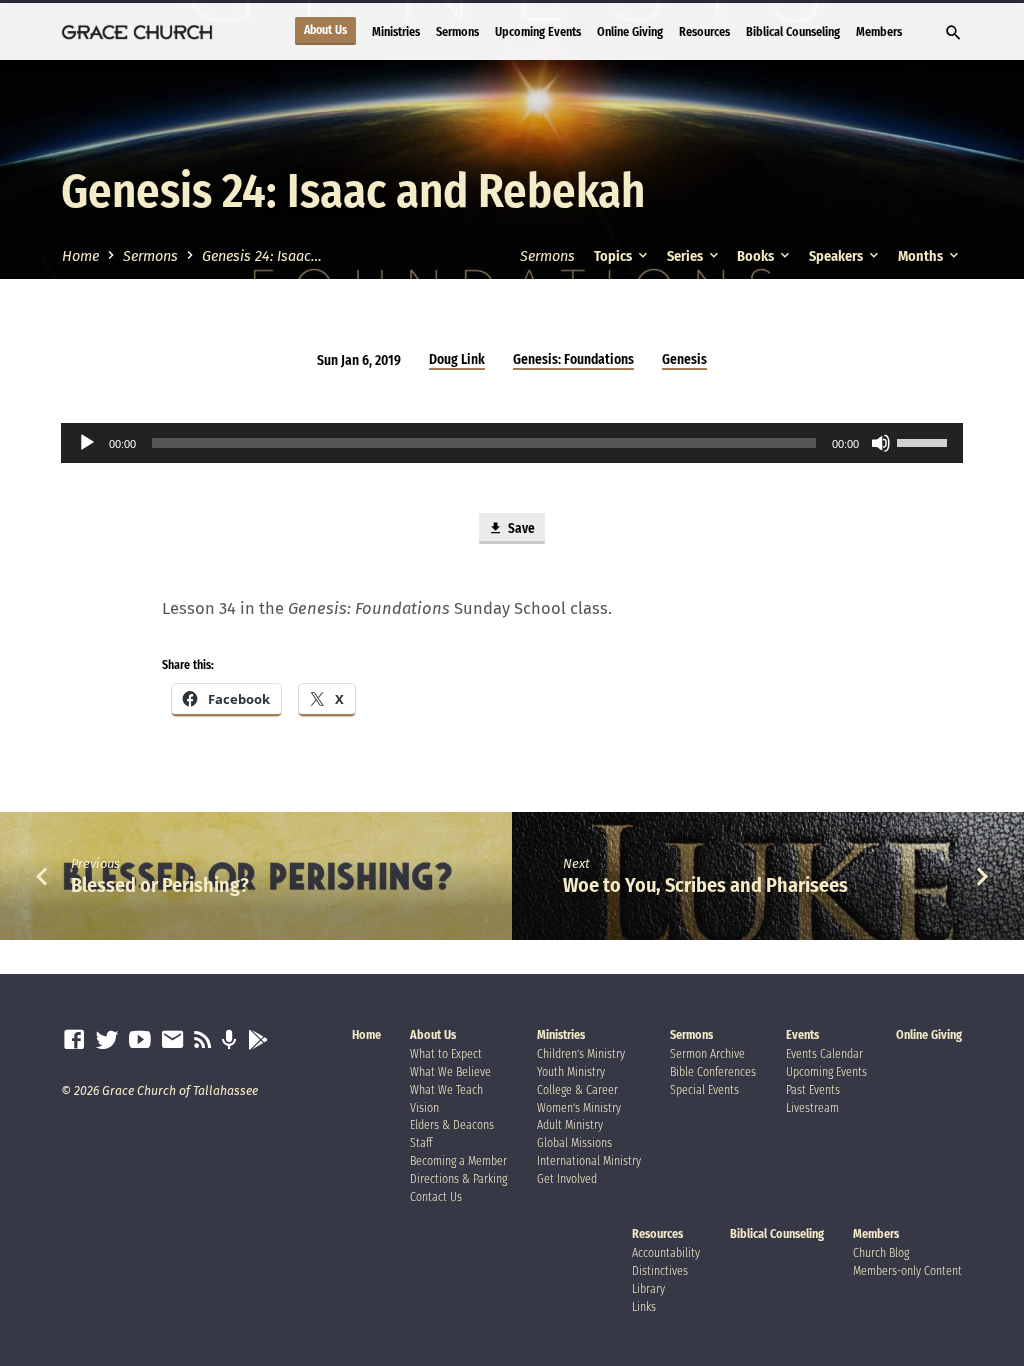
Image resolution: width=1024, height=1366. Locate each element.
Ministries (396, 31)
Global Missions (574, 1143)
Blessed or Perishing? (160, 885)
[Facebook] (74, 1040)
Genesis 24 (163, 191)
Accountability (666, 1253)
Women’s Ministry (579, 1108)
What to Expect (446, 1054)
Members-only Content (907, 1271)
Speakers (837, 256)
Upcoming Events (538, 31)
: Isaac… (262, 256)
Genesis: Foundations (573, 359)
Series (686, 256)
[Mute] (881, 443)
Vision (424, 1108)
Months (922, 256)
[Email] (173, 1040)
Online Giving (630, 31)
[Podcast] (229, 1041)
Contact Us (436, 1197)
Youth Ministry (571, 1072)
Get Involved (567, 1179)
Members (879, 31)
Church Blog (881, 1253)
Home (80, 256)
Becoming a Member (458, 1161)
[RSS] (203, 1040)
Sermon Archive (707, 1054)
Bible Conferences (713, 1072)
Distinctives (660, 1271)
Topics (614, 256)
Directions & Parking (458, 1179)
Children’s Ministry (581, 1054)
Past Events (813, 1090)
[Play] (87, 443)
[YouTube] (140, 1040)
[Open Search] (953, 33)
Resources (704, 31)
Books (757, 256)
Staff (421, 1143)
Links (644, 1307)
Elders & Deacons (452, 1125)
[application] (511, 443)
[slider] (925, 441)
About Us (325, 30)
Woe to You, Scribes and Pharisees (705, 885)
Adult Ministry (570, 1125)
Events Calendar (824, 1054)
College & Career (577, 1090)
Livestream (812, 1108)
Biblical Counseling (793, 31)
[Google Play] (258, 1041)
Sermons (457, 31)
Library (648, 1289)
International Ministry (589, 1161)
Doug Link (457, 359)
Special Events (704, 1090)
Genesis (684, 359)
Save (520, 529)
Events (802, 1035)
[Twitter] (107, 1040)
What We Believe (450, 1072)
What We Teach (446, 1090)
